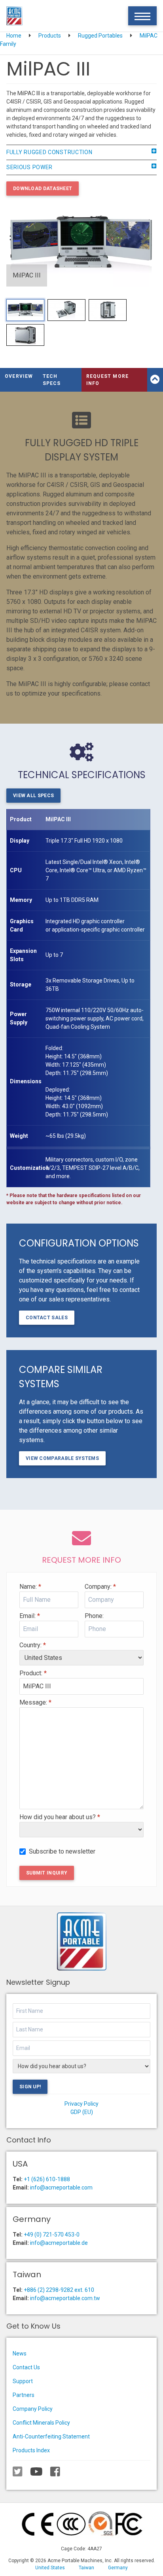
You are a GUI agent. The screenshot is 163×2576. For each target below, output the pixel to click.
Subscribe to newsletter (62, 1851)
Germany (118, 2568)
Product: (33, 1673)
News (20, 2353)
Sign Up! (30, 2087)
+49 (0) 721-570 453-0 (52, 2235)
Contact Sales (47, 1318)
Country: (33, 1645)
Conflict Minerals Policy (41, 2423)
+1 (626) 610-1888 (47, 2179)
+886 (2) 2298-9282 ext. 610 (59, 2290)
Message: (35, 1702)
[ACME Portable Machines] (14, 16)
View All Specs (33, 796)
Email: (30, 1616)
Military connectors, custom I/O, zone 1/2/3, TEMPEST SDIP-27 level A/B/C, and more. (93, 1168)
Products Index (31, 2450)
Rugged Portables (100, 36)
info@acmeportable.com (61, 2188)
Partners (24, 2395)
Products (50, 36)
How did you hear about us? (60, 1817)
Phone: (94, 1616)
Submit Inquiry (47, 1873)
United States (50, 2568)
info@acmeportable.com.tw (65, 2298)
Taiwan (86, 2568)
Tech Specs (52, 380)
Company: (100, 1587)
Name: (30, 1587)
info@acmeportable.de (59, 2243)
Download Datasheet (43, 189)
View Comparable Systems (62, 1458)
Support (23, 2381)
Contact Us (26, 2367)
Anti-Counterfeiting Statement (51, 2436)
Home (14, 36)
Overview (19, 376)
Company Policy (33, 2409)
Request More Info (107, 380)
